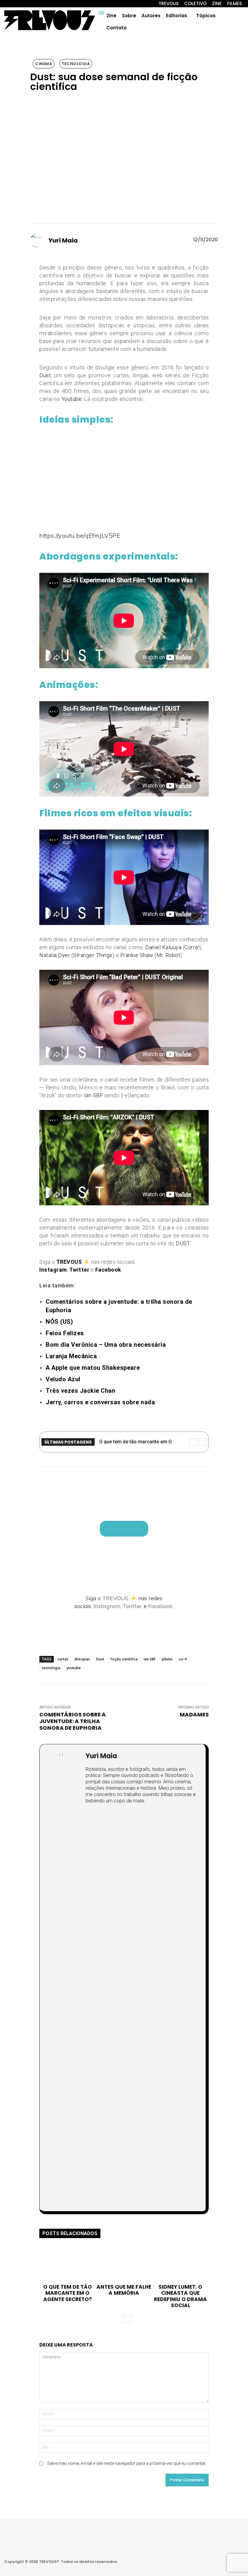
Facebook (160, 1606)
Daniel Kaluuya (163, 947)
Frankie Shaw (137, 955)
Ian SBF (94, 1095)
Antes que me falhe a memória (124, 2290)
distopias (82, 1659)
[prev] (193, 1442)
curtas (63, 1659)
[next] (203, 1442)
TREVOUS (115, 1598)
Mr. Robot (168, 955)
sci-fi (183, 1659)
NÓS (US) (59, 1322)
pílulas (167, 1659)
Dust (45, 375)
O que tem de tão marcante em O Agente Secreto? (68, 2293)
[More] (239, 1631)
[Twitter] (205, 2562)
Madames (194, 1714)
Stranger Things (93, 955)
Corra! (192, 947)
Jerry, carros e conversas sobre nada (100, 1402)
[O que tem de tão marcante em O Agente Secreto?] (67, 2264)
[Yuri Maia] (39, 240)
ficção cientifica (124, 1659)
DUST (183, 1243)
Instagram (107, 1606)
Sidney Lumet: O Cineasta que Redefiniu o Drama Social (180, 2296)
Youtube (72, 399)
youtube (74, 1668)
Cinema (44, 64)
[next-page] (128, 2319)
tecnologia (51, 1668)
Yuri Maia (63, 240)
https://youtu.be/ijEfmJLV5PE (80, 535)
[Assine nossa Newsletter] (124, 1529)
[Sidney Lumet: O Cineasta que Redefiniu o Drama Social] (181, 2264)
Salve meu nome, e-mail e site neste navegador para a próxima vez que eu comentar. (127, 2463)
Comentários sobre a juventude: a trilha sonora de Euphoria (73, 1721)
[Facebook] (189, 2562)
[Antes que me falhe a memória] (124, 2264)
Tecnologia (76, 64)
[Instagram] (173, 2562)
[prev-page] (118, 2319)
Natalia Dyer (55, 955)
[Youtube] (221, 2562)
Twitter (132, 1606)
